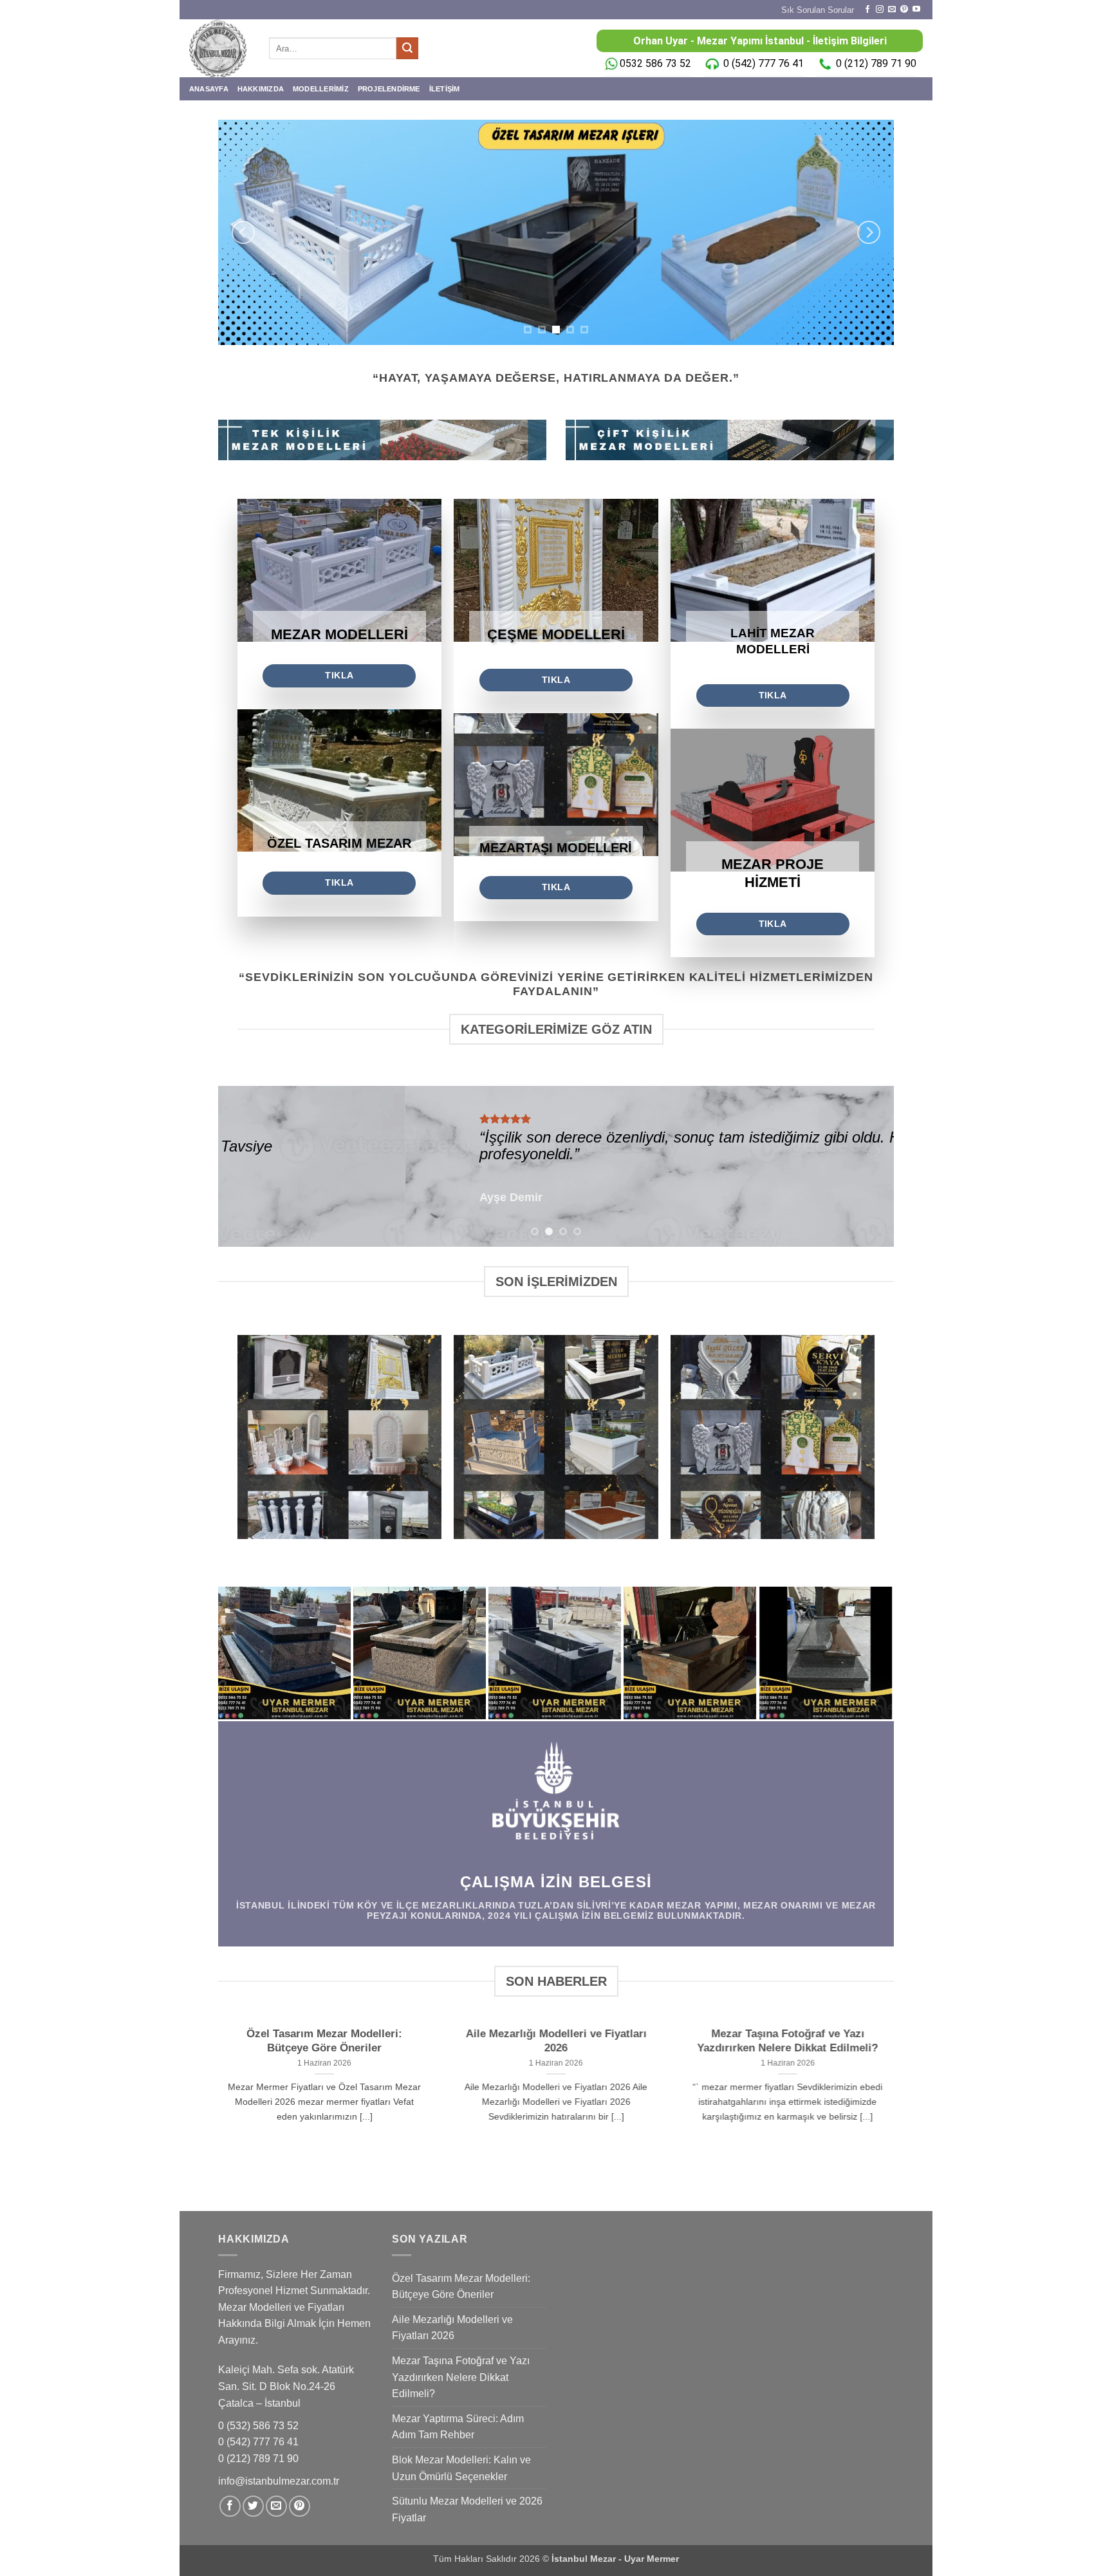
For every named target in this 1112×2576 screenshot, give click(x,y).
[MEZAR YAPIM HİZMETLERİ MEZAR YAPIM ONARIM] (556, 232)
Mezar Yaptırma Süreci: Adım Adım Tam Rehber (458, 2427)
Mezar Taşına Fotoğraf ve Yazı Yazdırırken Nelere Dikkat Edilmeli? (787, 2041)
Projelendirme (389, 89)
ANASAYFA (209, 89)
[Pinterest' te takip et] (904, 10)
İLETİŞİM (445, 89)
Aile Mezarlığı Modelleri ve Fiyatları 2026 (556, 2041)
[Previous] (243, 232)
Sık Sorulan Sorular (818, 10)
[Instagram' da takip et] (880, 10)
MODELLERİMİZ (321, 89)
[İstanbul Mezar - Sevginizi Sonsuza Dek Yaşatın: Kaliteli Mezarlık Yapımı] (219, 48)
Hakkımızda (261, 89)
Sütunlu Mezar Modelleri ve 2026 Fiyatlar (467, 2509)
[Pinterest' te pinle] (300, 2506)
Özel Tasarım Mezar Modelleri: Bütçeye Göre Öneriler (324, 2041)
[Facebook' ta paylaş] (230, 2506)
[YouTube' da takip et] (916, 10)
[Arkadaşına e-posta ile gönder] (276, 2506)
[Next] (869, 232)
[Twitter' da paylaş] (253, 2506)
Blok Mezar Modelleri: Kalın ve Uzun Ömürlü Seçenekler (461, 2468)
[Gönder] (407, 48)
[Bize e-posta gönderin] (892, 10)
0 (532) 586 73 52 (260, 2426)
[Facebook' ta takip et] (867, 10)
